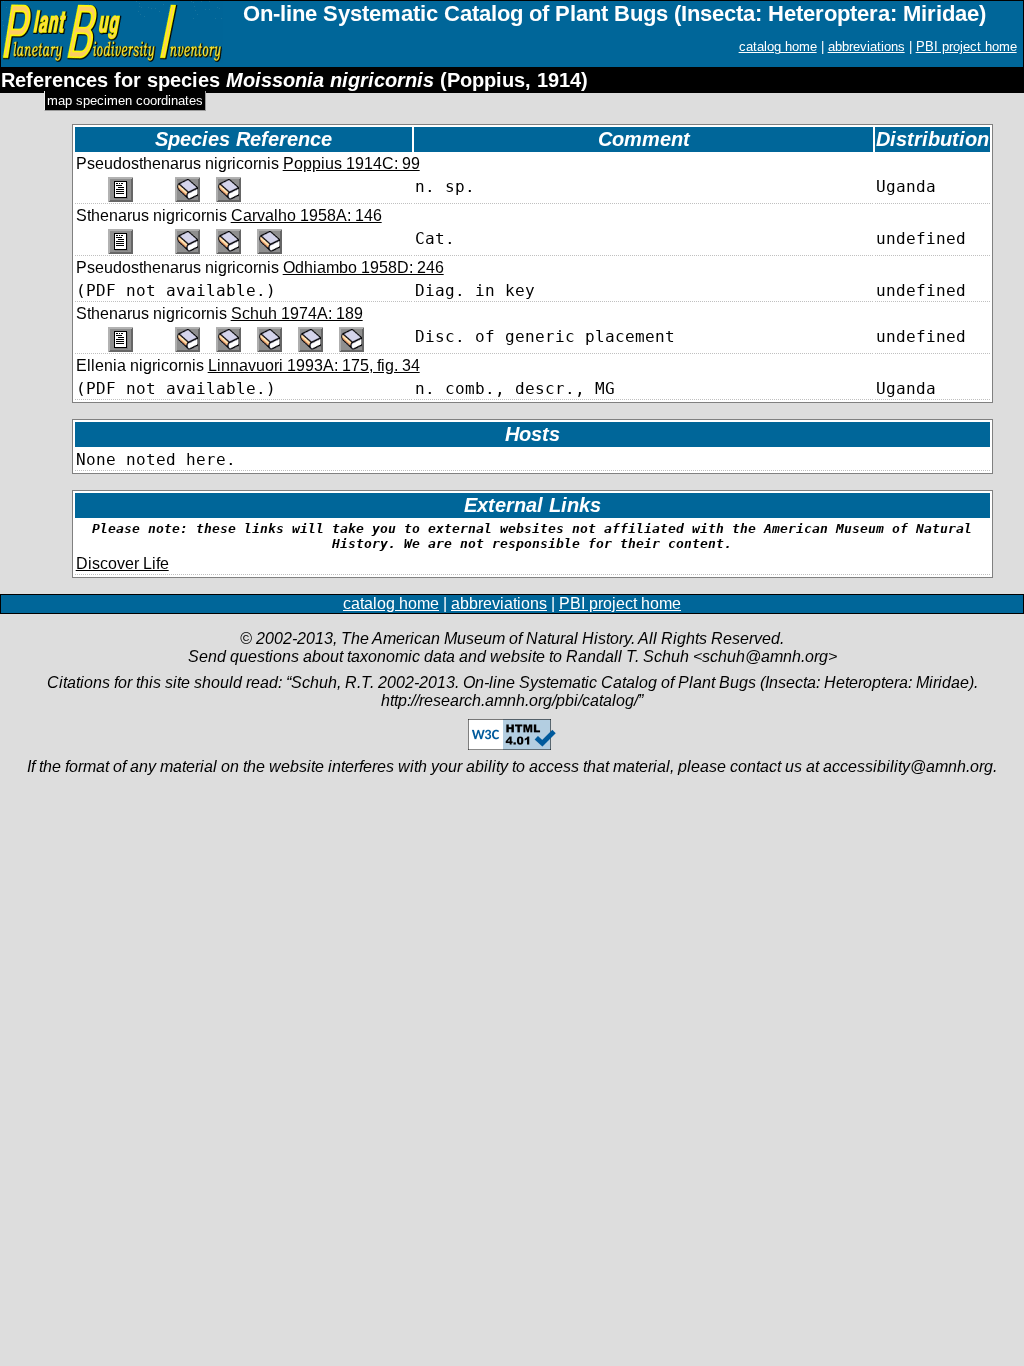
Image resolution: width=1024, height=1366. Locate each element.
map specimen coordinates (125, 100)
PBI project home (966, 46)
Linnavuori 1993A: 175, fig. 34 (314, 365)
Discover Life (122, 563)
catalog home (778, 46)
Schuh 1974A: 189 (297, 313)
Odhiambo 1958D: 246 (363, 267)
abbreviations (866, 46)
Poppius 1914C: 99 (351, 163)
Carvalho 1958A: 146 (306, 215)
